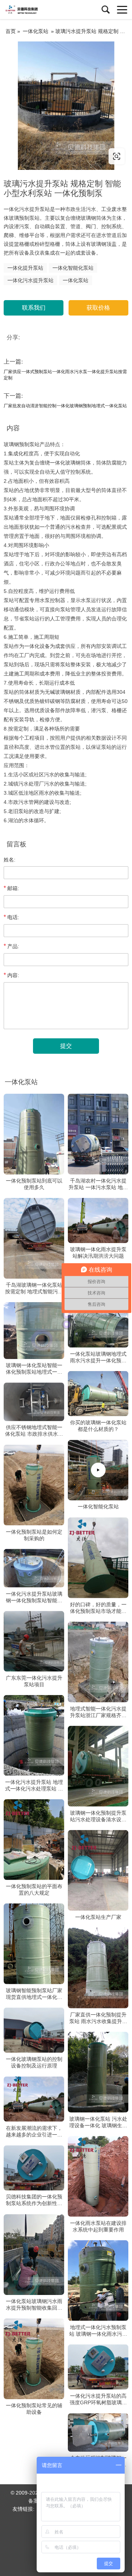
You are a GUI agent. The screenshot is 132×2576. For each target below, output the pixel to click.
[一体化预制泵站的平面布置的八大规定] (34, 1839)
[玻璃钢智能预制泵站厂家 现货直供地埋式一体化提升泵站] (34, 1943)
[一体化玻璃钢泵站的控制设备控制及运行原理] (34, 2030)
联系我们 (34, 308)
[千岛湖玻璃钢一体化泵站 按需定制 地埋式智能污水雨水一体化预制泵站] (34, 1238)
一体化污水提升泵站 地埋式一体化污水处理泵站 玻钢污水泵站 (34, 1785)
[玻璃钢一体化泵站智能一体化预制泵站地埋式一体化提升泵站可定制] (34, 1331)
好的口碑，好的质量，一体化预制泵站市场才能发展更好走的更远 (98, 1608)
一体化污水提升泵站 (30, 280)
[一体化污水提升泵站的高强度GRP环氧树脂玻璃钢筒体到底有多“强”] (98, 2367)
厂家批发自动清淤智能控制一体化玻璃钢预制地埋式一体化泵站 (65, 406)
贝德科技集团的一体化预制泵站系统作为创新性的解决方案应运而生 (34, 2200)
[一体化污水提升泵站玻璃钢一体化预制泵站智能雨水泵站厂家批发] (34, 1568)
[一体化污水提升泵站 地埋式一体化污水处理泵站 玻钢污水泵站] (34, 1735)
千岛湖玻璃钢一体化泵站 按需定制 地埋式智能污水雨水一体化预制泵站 (34, 1288)
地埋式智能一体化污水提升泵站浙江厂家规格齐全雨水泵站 (98, 1712)
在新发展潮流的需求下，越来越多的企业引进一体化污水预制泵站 (34, 2132)
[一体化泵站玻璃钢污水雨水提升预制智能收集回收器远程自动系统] (34, 2255)
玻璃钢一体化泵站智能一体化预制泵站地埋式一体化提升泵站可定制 (34, 1369)
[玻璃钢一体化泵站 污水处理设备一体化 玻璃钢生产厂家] (98, 2072)
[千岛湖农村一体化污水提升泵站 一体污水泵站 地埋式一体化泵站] (98, 1134)
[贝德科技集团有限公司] (38, 10)
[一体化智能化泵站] (98, 1470)
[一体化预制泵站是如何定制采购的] (34, 1485)
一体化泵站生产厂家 (98, 1917)
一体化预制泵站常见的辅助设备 (34, 2409)
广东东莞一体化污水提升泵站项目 (34, 1681)
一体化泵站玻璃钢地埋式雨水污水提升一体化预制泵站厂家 (98, 1357)
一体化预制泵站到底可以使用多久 (34, 1184)
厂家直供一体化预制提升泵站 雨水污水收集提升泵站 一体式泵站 (98, 2018)
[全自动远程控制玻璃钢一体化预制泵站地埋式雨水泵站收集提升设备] (98, 2432)
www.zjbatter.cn (49, 156)
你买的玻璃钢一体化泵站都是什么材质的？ (98, 1426)
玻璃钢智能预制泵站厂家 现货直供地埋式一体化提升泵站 (34, 1994)
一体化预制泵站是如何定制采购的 (34, 1535)
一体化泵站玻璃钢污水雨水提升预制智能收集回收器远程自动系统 (34, 2305)
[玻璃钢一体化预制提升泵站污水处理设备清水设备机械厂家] (98, 1766)
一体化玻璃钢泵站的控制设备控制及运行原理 (34, 2062)
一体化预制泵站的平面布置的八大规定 (34, 1889)
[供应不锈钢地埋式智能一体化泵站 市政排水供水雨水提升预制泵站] (34, 1402)
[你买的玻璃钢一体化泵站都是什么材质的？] (98, 1393)
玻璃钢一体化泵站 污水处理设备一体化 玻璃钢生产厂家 (98, 2122)
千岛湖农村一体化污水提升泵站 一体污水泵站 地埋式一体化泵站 (98, 1184)
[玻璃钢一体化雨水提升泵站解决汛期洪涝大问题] (98, 1221)
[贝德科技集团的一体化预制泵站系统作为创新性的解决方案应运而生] (34, 2168)
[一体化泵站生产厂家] (98, 1870)
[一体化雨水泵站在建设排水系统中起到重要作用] (98, 2176)
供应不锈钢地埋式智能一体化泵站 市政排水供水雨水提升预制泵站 (34, 1431)
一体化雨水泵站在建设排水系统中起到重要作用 (98, 2226)
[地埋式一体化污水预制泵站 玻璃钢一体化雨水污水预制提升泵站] (98, 2280)
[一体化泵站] (66, 106)
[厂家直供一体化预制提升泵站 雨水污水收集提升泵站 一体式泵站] (98, 1968)
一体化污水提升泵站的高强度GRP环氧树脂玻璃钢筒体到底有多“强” (98, 2399)
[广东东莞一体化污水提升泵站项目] (34, 1641)
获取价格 (98, 308)
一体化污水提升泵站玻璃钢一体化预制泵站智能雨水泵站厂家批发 (34, 1597)
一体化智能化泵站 (73, 268)
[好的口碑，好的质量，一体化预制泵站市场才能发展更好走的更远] (98, 1557)
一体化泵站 (36, 31)
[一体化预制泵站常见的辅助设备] (34, 2359)
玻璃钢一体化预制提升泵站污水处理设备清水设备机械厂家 (98, 1816)
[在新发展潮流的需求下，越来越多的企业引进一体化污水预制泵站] (34, 2099)
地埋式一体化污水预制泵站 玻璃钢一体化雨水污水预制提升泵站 (98, 2330)
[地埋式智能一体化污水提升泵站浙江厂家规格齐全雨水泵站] (98, 1662)
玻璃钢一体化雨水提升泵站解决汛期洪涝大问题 (98, 1253)
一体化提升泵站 (25, 268)
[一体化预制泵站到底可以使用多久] (34, 1134)
